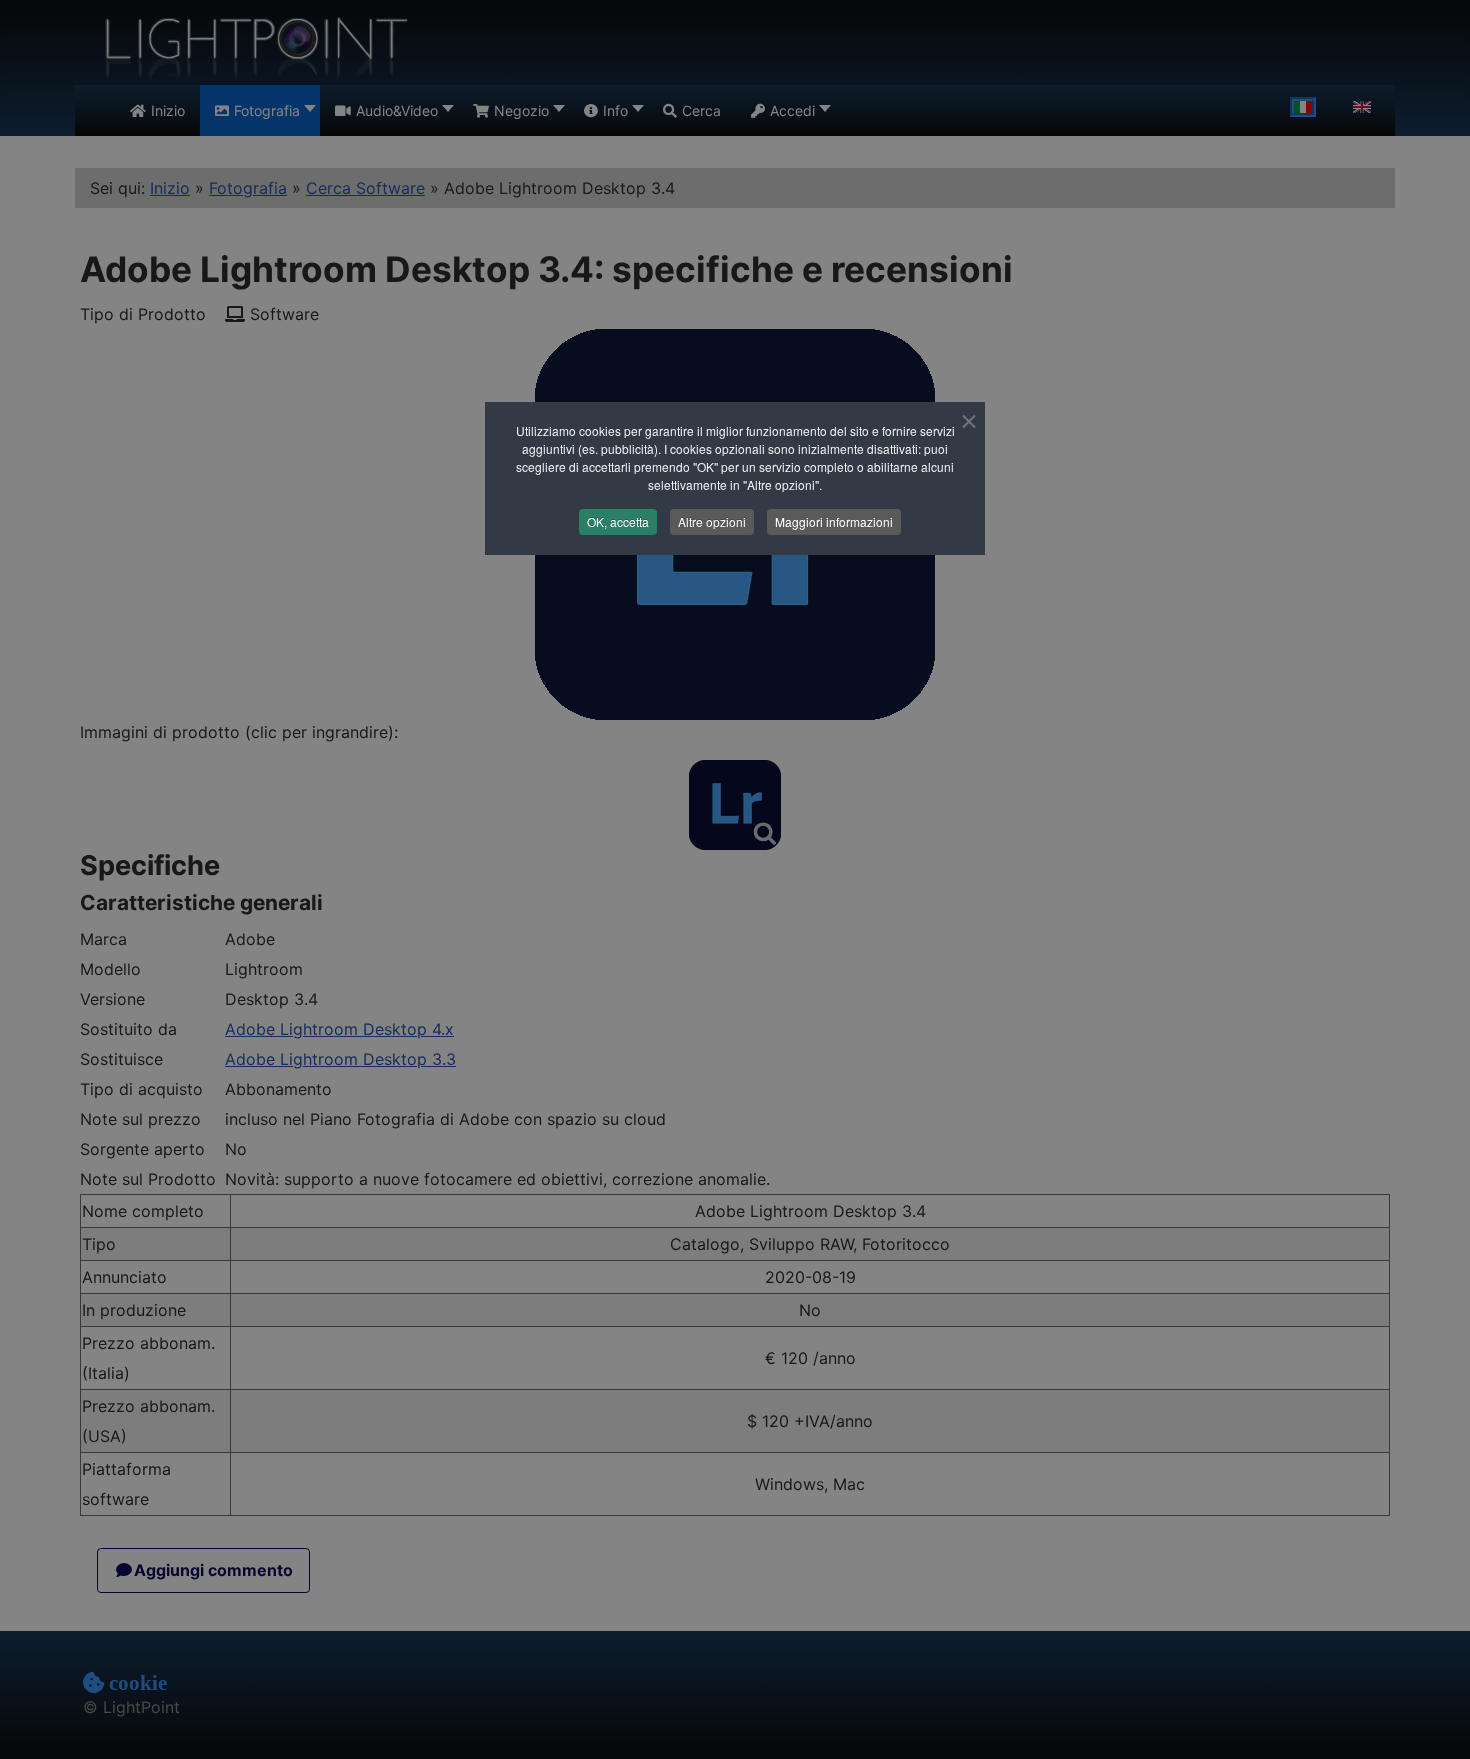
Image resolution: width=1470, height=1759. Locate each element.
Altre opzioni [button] (712, 521)
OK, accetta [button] (618, 521)
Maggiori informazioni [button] (834, 521)
